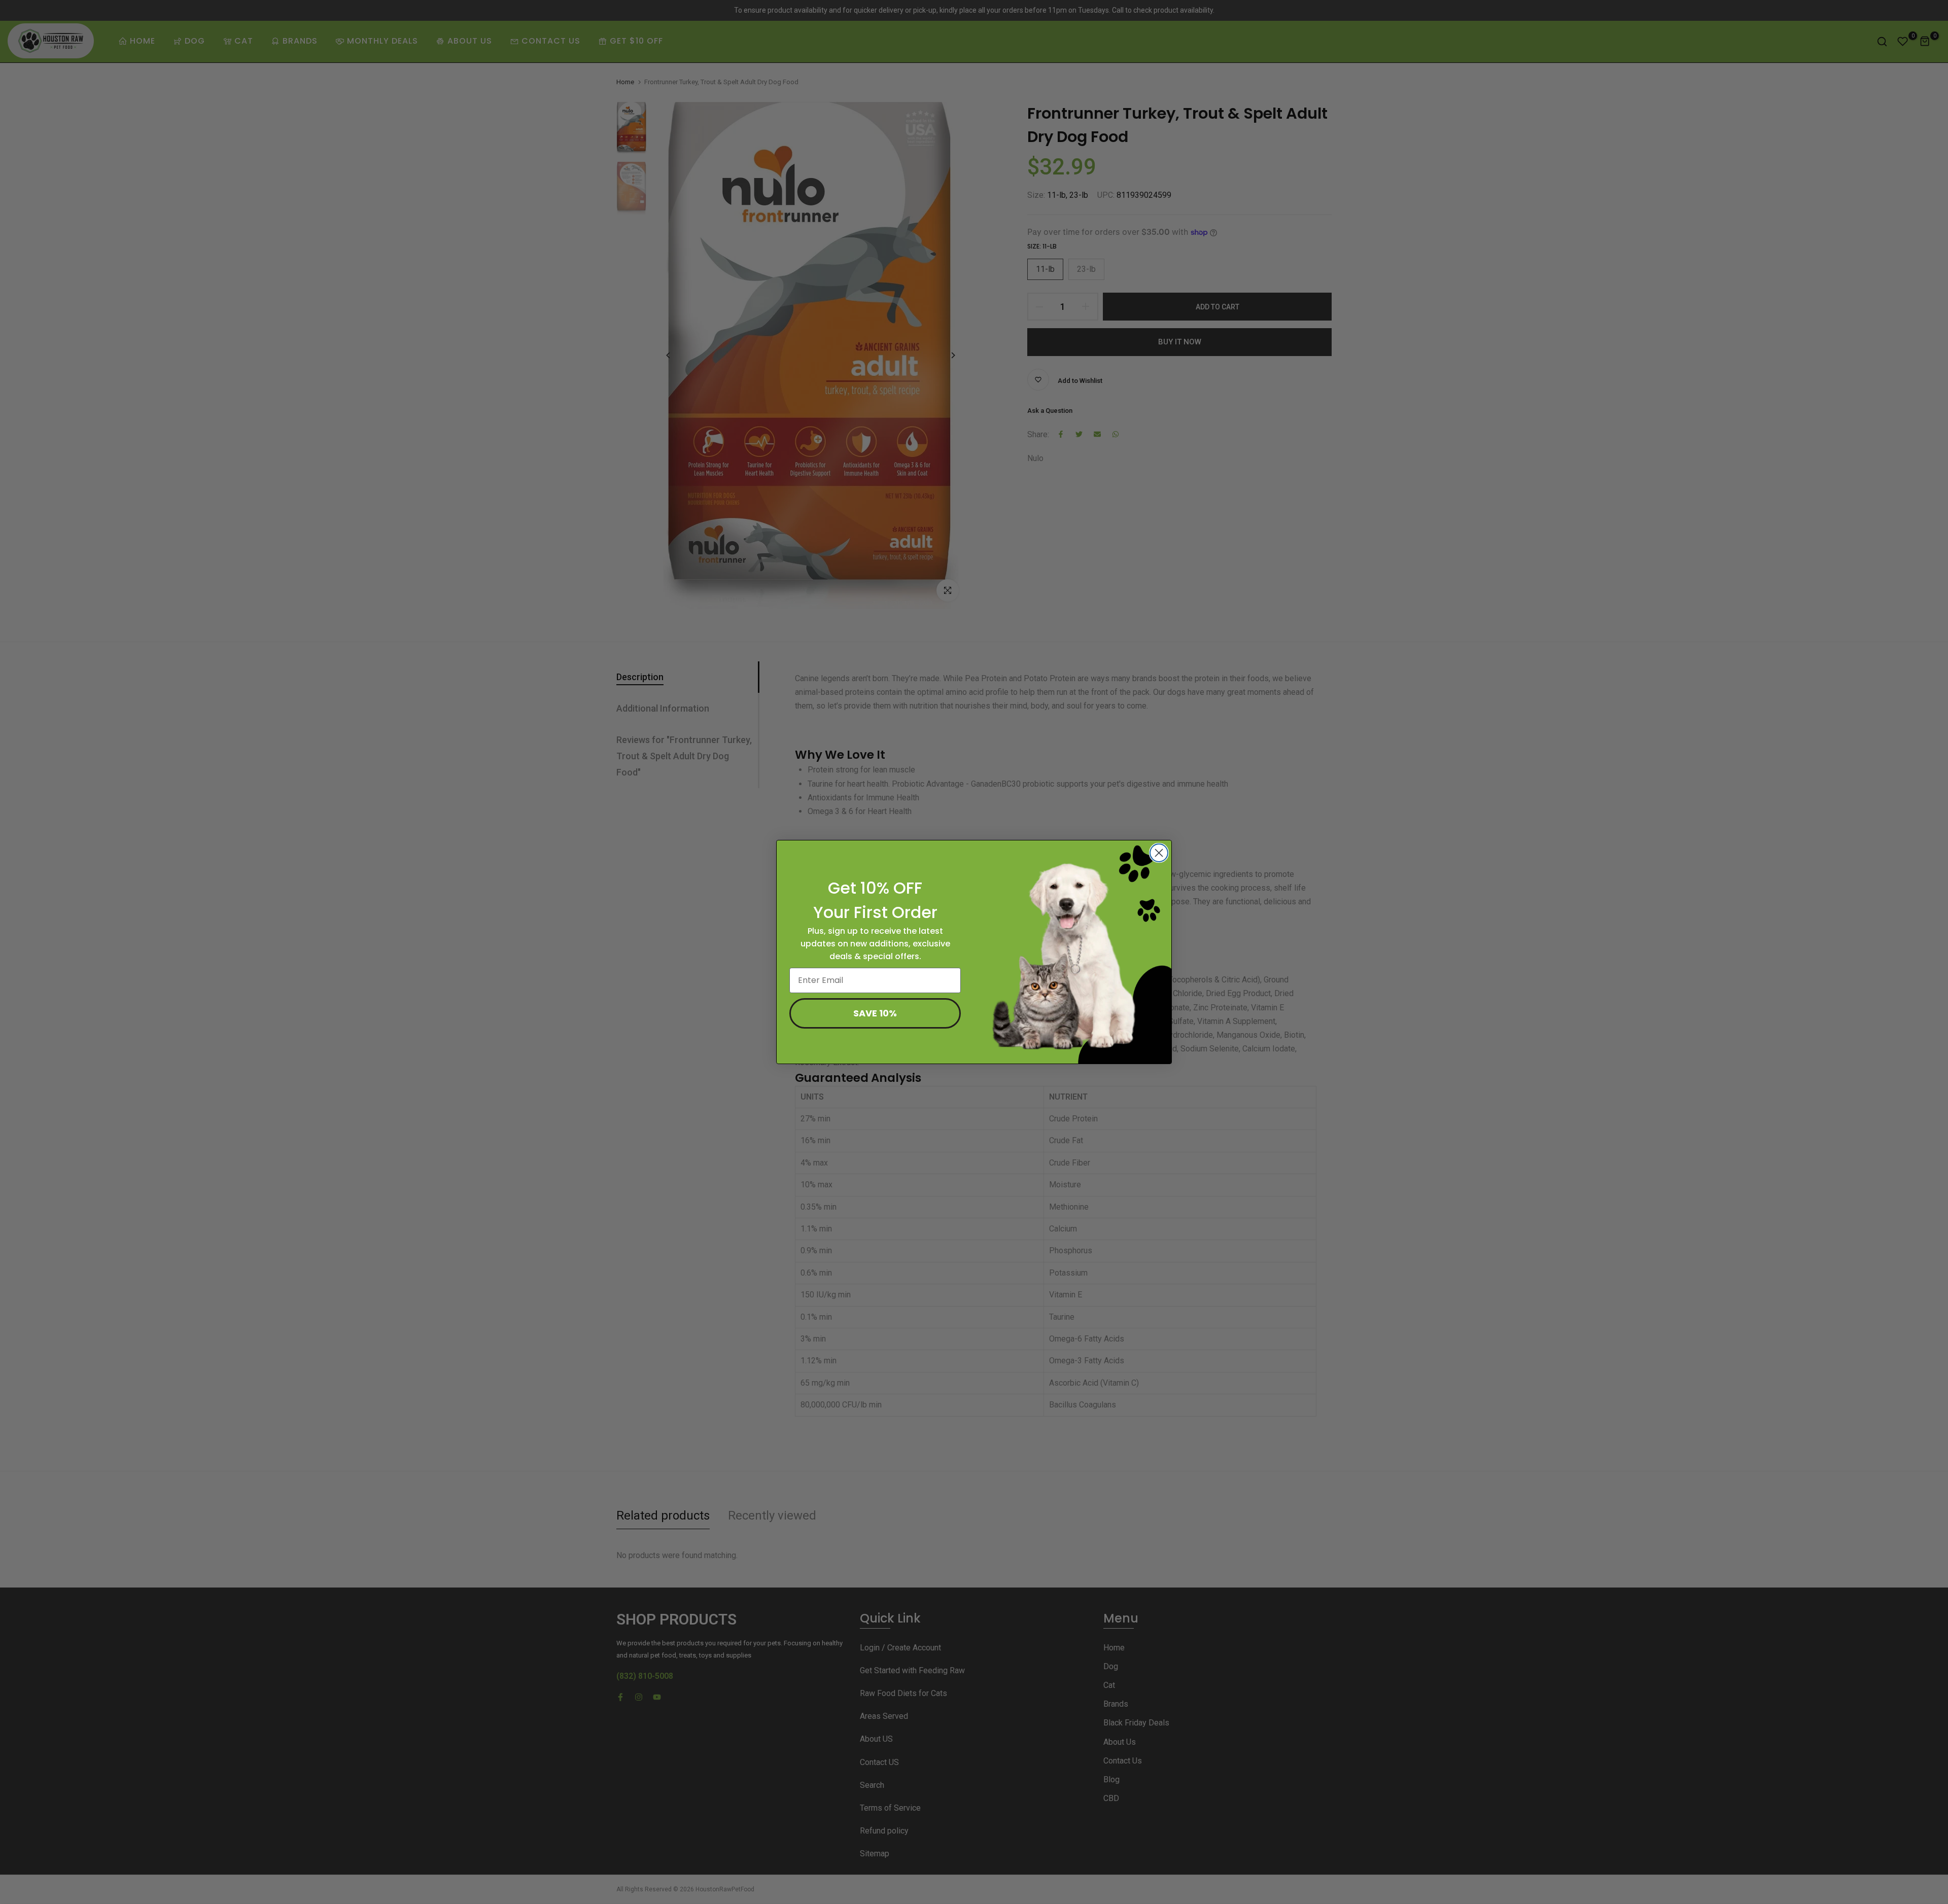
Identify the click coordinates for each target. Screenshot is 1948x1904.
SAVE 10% (875, 1013)
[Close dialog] (1159, 853)
